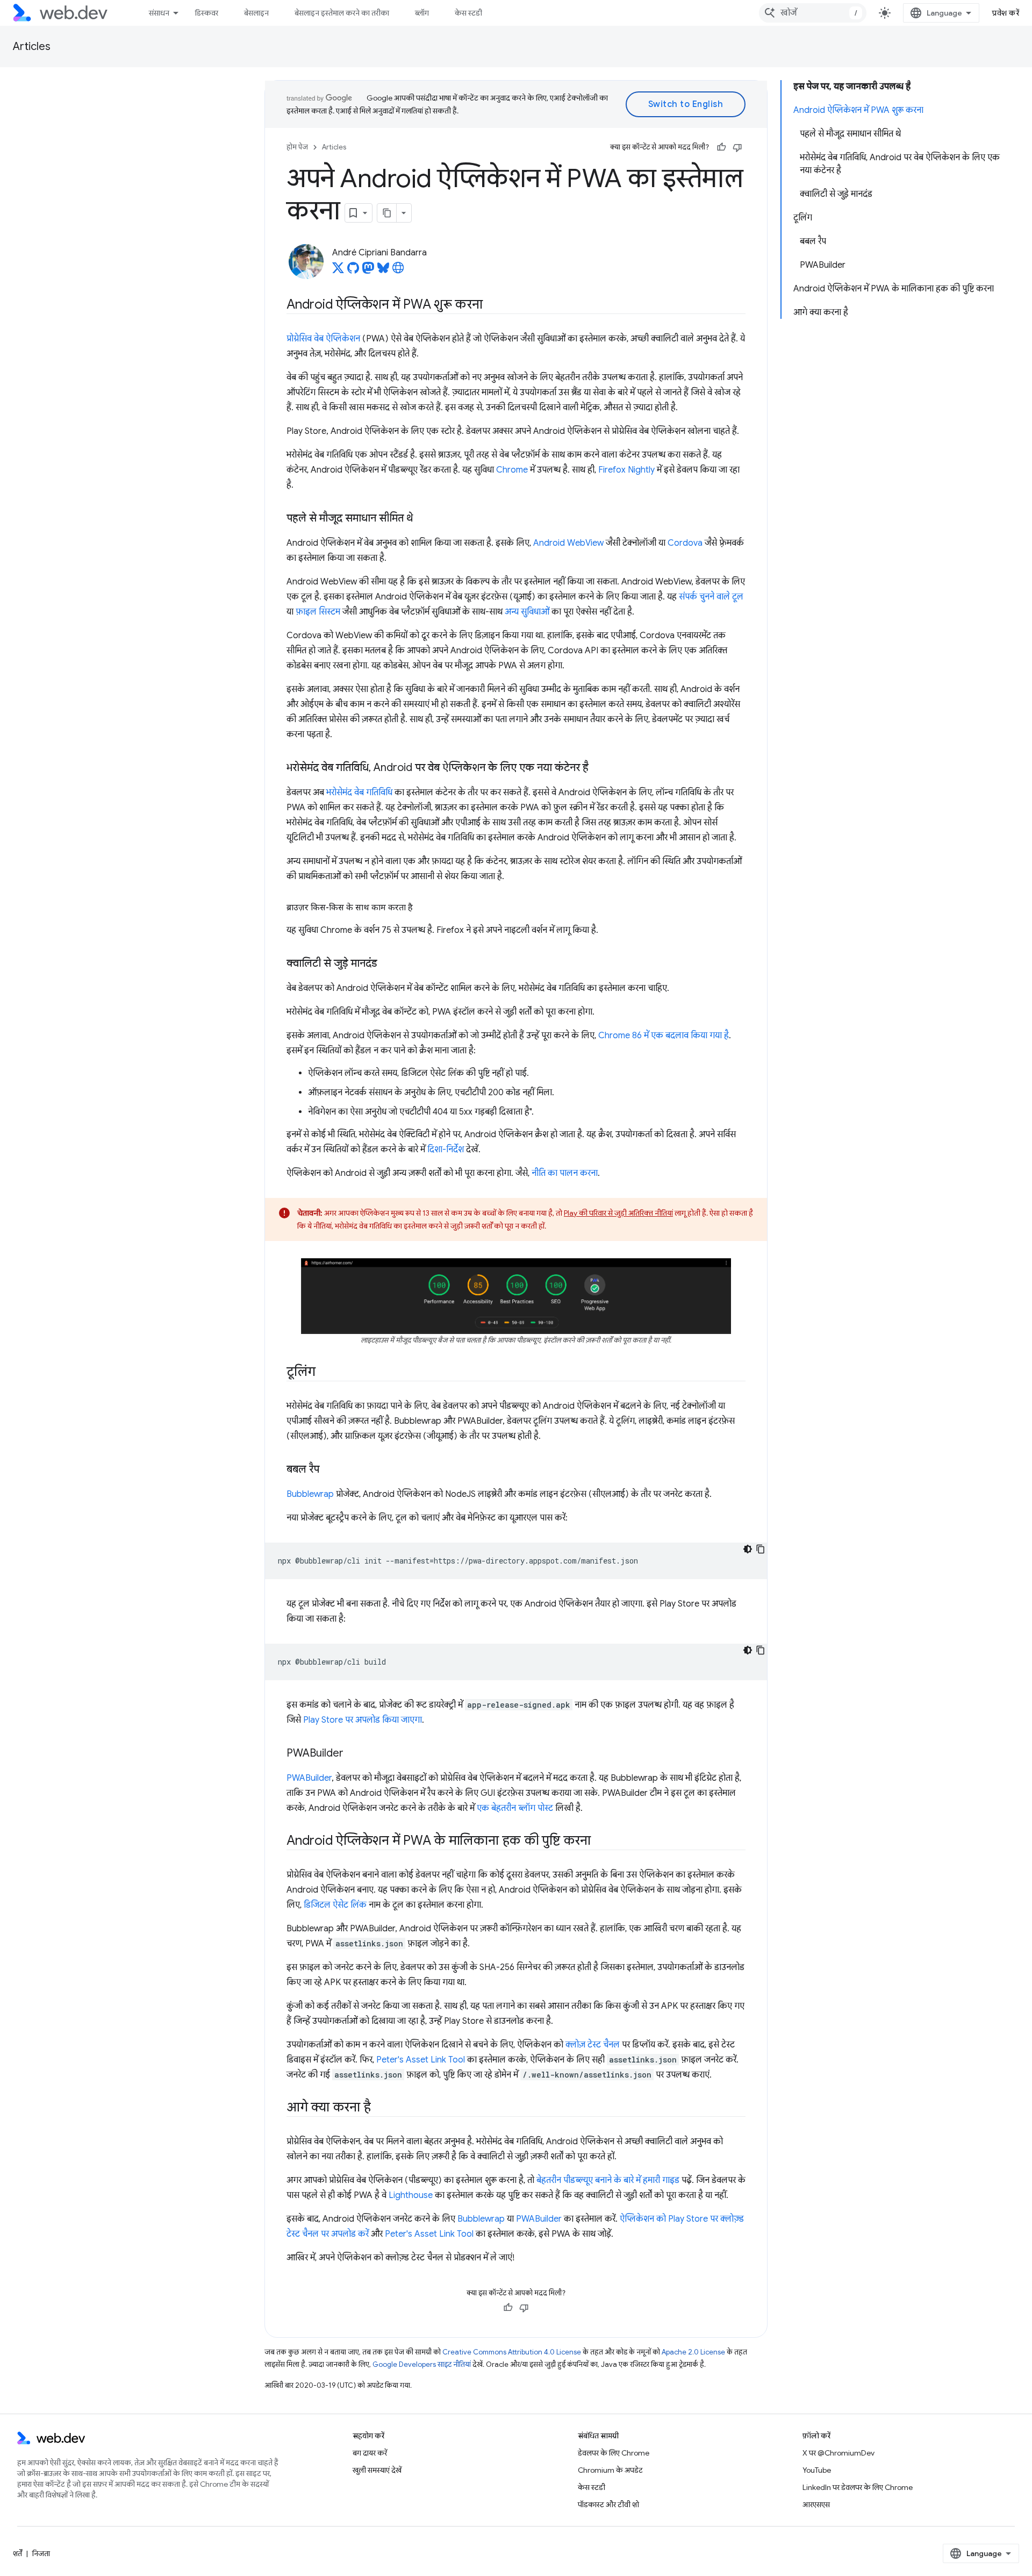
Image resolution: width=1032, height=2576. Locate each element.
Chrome (512, 470)
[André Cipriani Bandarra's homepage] (398, 271)
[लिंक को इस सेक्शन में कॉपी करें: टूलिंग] (325, 1373)
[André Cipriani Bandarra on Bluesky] (383, 271)
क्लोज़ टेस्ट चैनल (593, 2045)
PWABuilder (309, 1778)
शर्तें (17, 2553)
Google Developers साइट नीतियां (422, 2364)
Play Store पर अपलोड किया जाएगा (363, 1720)
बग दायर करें (370, 2453)
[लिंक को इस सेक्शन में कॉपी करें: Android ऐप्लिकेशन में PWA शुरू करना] (492, 305)
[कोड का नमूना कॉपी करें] (761, 1549)
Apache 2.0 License (693, 2352)
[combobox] (813, 13)
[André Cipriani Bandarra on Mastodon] (368, 271)
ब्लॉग (422, 13)
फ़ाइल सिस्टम (318, 612)
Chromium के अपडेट (610, 2470)
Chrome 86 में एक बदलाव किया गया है (664, 1036)
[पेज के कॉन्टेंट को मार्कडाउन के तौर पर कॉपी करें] (387, 213)
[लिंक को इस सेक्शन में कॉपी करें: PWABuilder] (353, 1754)
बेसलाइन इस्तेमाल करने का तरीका (342, 13)
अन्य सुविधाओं (527, 612)
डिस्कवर (207, 13)
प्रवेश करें (1006, 13)
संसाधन (159, 13)
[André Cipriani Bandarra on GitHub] (353, 271)
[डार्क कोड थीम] (748, 1549)
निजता (41, 2553)
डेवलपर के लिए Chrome (614, 2453)
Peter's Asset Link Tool (421, 2060)
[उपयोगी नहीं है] (737, 147)
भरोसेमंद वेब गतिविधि (359, 793)
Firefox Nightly (626, 470)
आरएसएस (816, 2504)
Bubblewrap (310, 1494)
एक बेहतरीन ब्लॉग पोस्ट (515, 1808)
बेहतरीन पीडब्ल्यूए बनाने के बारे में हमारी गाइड (608, 2180)
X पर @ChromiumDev (838, 2453)
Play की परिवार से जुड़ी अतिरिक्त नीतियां (618, 1213)
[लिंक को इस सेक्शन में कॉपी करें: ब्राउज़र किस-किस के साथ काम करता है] (422, 908)
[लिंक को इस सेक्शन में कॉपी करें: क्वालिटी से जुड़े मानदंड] (387, 964)
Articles (32, 47)
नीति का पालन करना (565, 1173)
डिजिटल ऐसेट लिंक (335, 1905)
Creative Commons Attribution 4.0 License (512, 2352)
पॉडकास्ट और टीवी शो (608, 2504)
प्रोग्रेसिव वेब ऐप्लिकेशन (323, 339)
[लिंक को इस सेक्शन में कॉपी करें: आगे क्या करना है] (380, 2108)
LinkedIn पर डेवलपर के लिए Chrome (858, 2487)
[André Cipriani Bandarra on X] (338, 271)
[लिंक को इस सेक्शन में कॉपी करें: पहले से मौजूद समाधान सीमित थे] (422, 519)
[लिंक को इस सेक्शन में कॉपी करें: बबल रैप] (329, 1470)
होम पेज (297, 147)
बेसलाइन (256, 13)
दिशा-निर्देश (446, 1150)
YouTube (817, 2470)
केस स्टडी (468, 13)
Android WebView (568, 543)
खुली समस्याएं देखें (377, 2470)
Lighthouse (411, 2195)
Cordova (685, 543)
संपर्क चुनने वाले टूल (711, 597)
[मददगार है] (721, 147)
